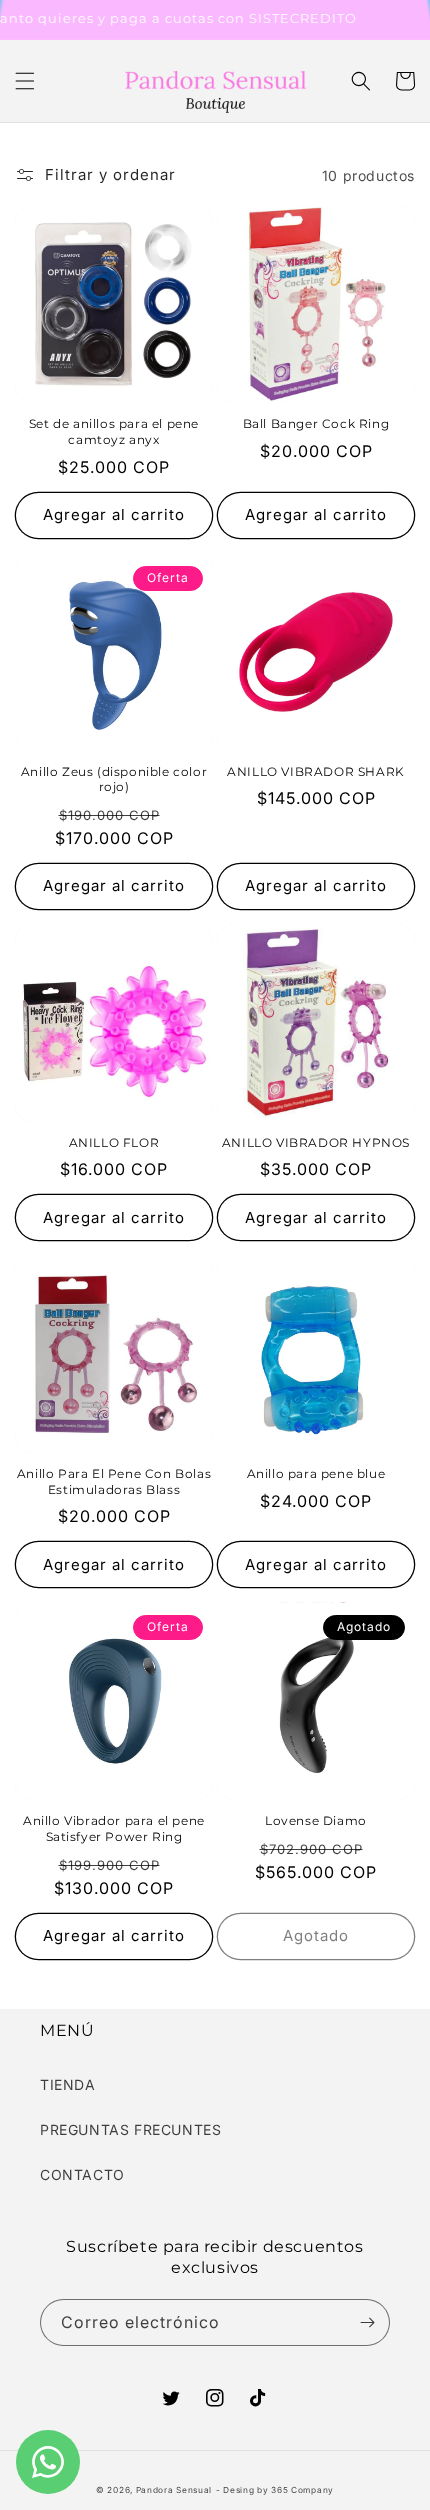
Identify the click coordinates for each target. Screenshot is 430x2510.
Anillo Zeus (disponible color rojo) (114, 779)
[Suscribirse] (367, 2322)
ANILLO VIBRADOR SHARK (316, 771)
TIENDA (68, 2084)
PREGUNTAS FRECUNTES (130, 2129)
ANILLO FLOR (114, 1142)
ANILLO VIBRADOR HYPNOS (316, 1142)
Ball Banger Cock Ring (316, 423)
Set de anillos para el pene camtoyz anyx (114, 431)
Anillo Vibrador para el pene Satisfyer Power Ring (114, 1828)
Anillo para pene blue (316, 1473)
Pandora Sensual (174, 2490)
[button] (25, 81)
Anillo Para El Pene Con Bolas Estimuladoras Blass (114, 1481)
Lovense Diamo (316, 1820)
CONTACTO (82, 2174)
